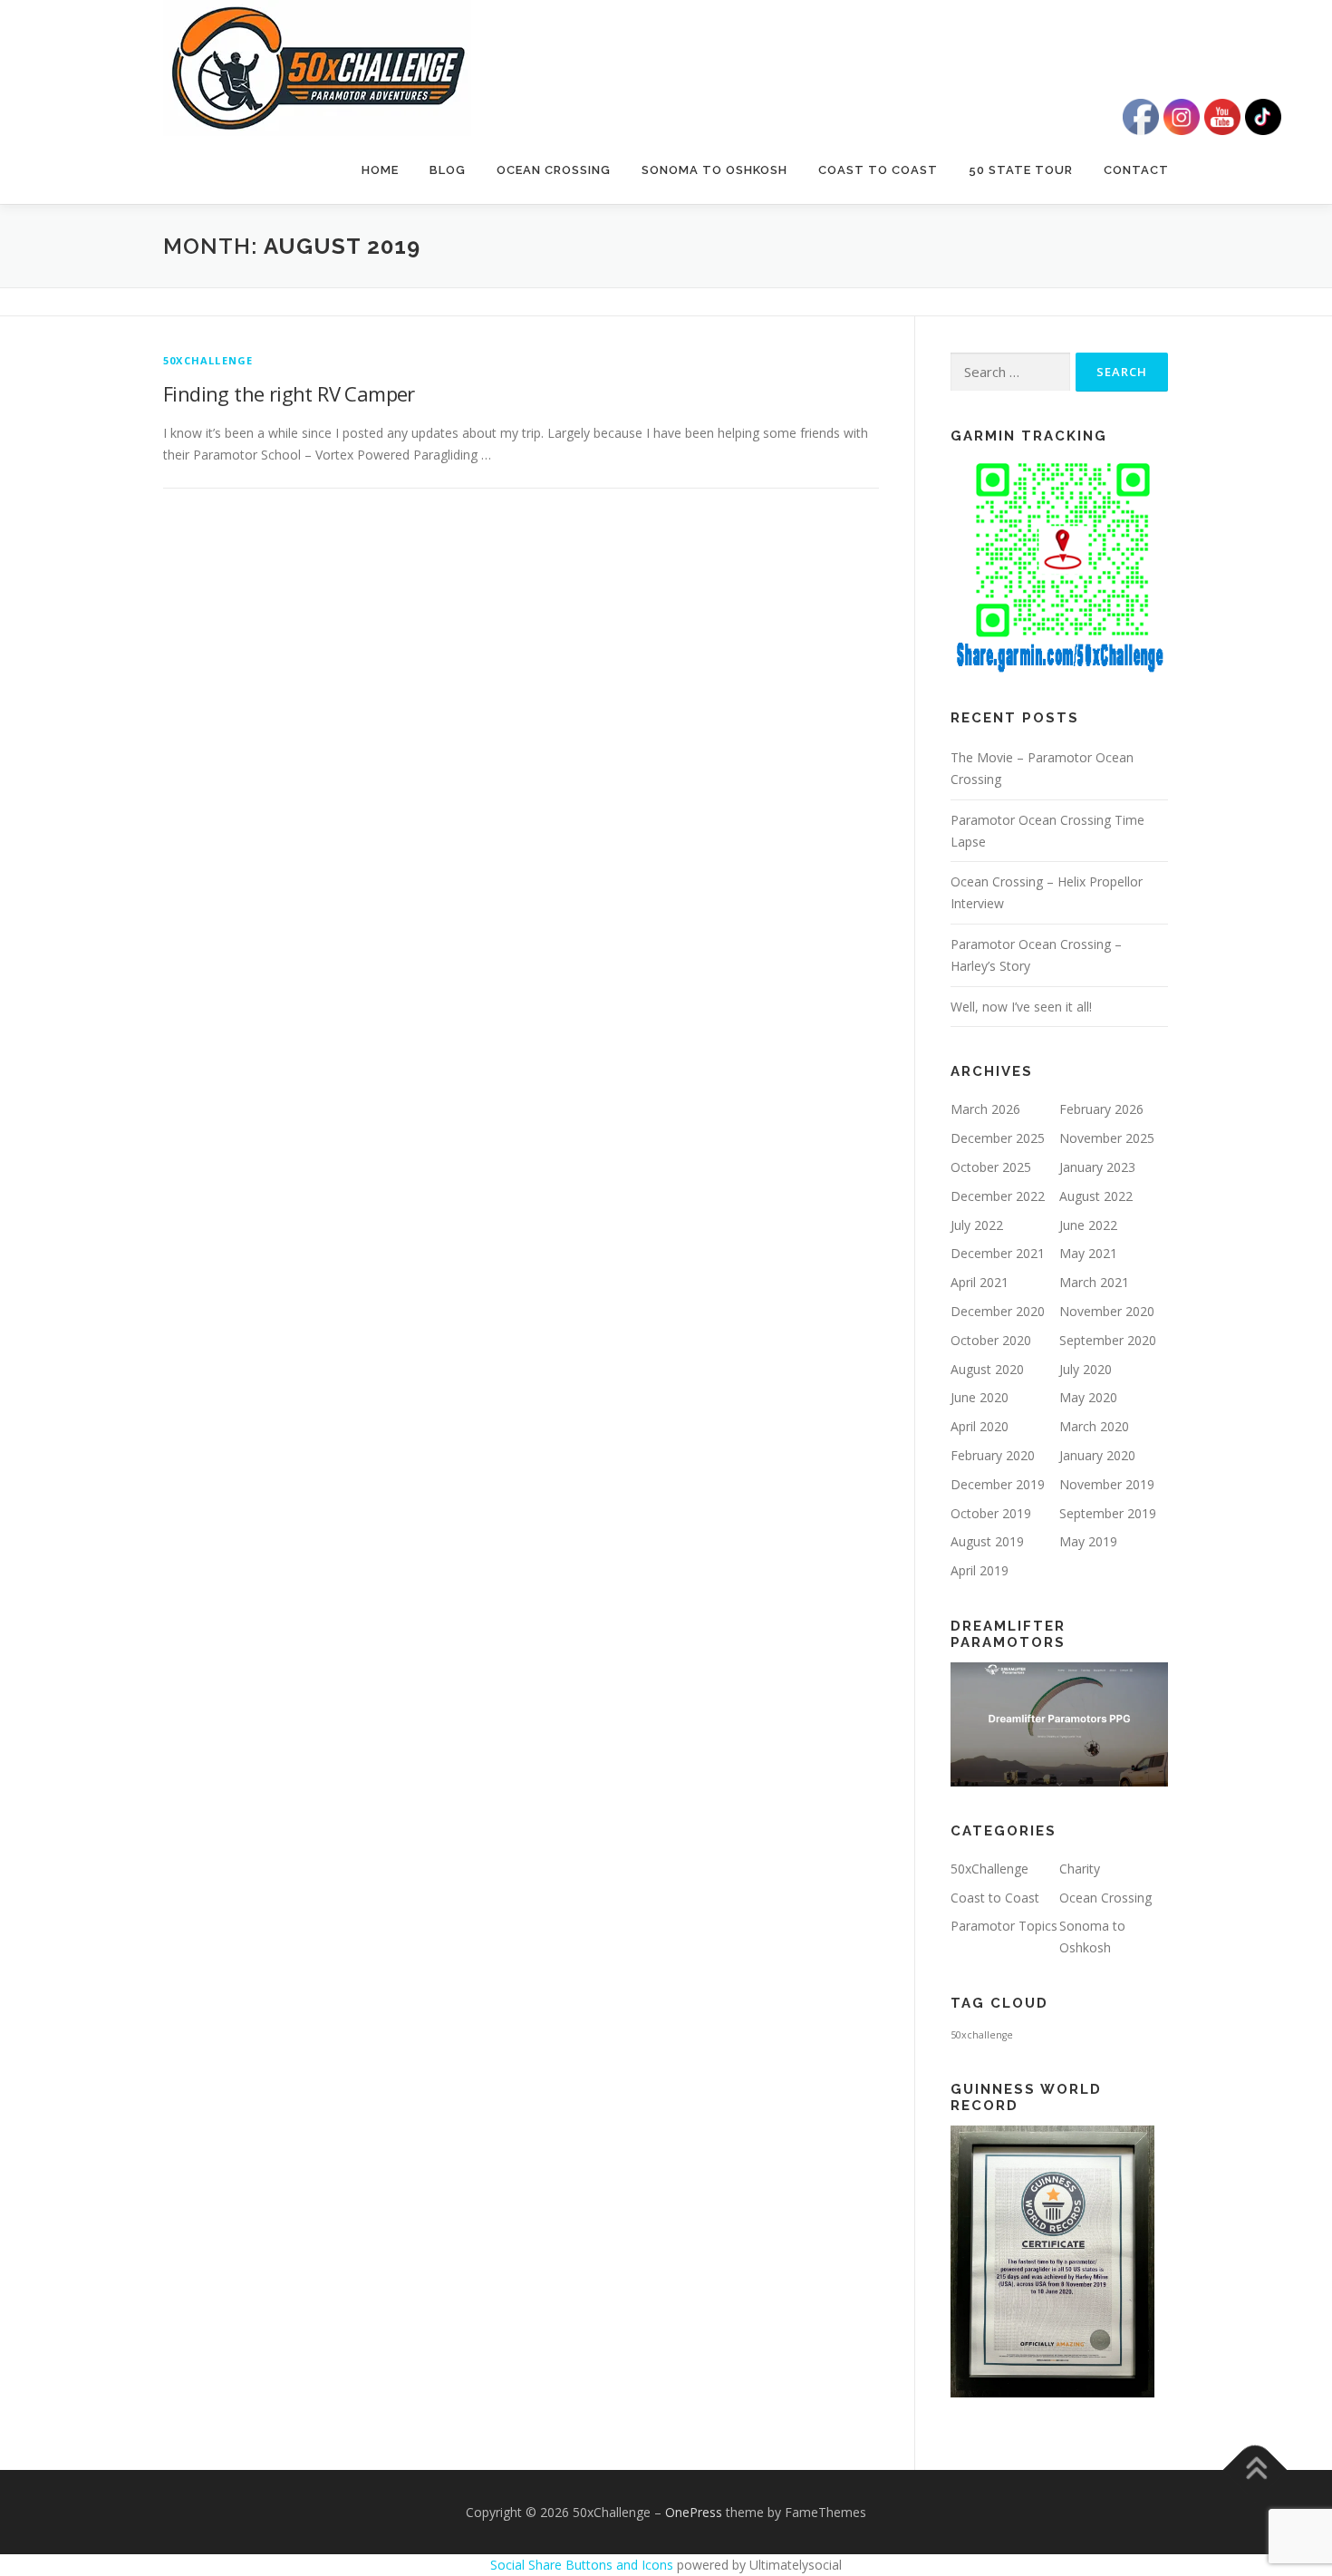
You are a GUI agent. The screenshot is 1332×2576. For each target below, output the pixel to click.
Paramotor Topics (1004, 1926)
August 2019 (987, 1541)
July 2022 (977, 1225)
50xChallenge (208, 360)
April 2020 (980, 1426)
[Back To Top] (1255, 2469)
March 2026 (985, 1109)
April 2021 (980, 1282)
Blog (448, 170)
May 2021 (1088, 1253)
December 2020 (998, 1311)
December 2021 (998, 1253)
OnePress (694, 2512)
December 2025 (998, 1138)
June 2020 (980, 1397)
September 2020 (1108, 1340)
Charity (1080, 1869)
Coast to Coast (878, 170)
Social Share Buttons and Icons (582, 2565)
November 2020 (1107, 1311)
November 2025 (1107, 1138)
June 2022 (1088, 1225)
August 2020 (987, 1369)
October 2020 (991, 1340)
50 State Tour (1021, 170)
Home (380, 170)
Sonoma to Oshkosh (714, 170)
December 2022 (998, 1196)
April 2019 (980, 1570)
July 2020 (1086, 1369)
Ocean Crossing (554, 170)
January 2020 (1097, 1455)
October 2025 (991, 1167)
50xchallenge (982, 2035)
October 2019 (991, 1513)
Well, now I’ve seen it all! (1021, 1007)
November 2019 (1107, 1484)
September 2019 (1108, 1513)
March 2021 (1094, 1282)
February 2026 (1101, 1109)
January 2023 (1097, 1167)
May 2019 (1088, 1541)
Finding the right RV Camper (289, 393)
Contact (1136, 170)
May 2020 (1088, 1397)
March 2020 (1094, 1426)
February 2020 (993, 1455)
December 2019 (998, 1484)
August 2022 (1096, 1196)
